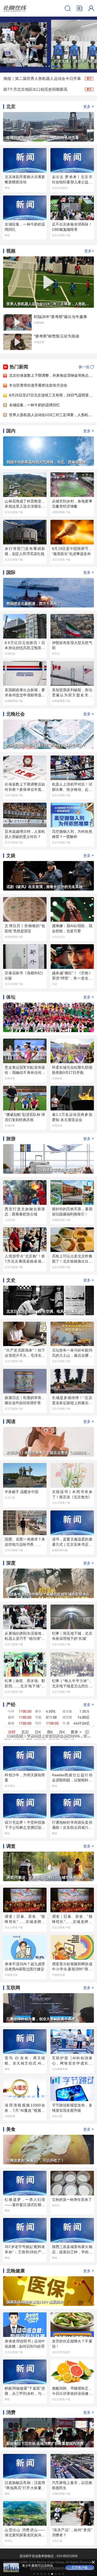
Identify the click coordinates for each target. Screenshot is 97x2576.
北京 (11, 107)
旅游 (11, 1139)
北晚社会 (16, 714)
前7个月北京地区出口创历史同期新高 (35, 89)
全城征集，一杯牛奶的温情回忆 (34, 405)
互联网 (13, 1988)
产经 (11, 1705)
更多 (89, 106)
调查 (11, 1846)
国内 (11, 431)
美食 (11, 2129)
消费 (11, 2412)
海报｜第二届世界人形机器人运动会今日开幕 (42, 78)
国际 (11, 572)
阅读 (11, 1422)
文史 (11, 1280)
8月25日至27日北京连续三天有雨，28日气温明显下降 (53, 395)
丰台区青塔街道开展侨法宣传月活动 (38, 385)
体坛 (11, 997)
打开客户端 (80, 2567)
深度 (11, 1563)
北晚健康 (16, 2271)
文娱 (11, 856)
